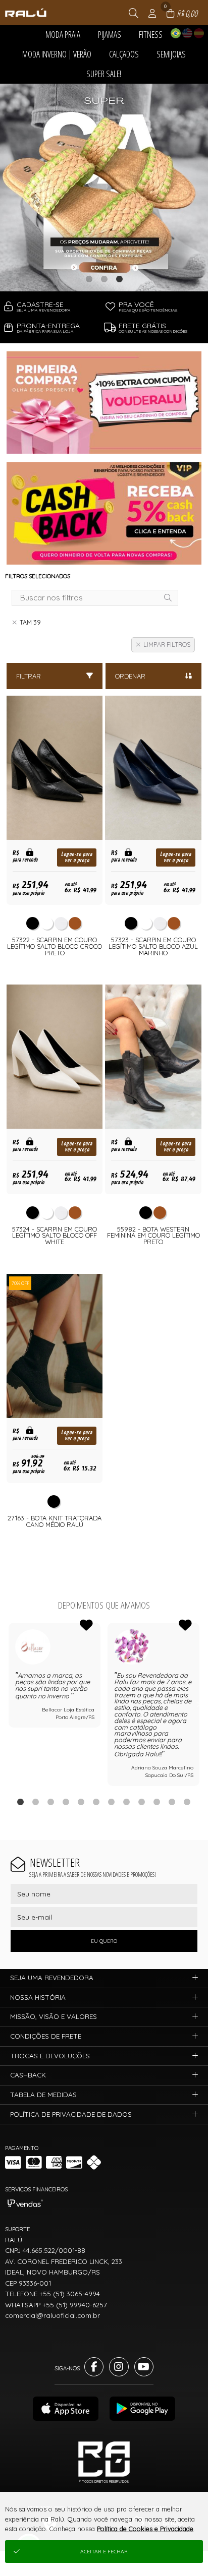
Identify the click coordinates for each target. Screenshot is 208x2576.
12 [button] (187, 1802)
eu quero (104, 1941)
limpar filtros (167, 645)
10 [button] (157, 1802)
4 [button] (66, 1802)
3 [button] (119, 279)
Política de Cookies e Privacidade (145, 2529)
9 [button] (142, 1802)
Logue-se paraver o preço (77, 857)
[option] (104, 188)
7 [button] (112, 1802)
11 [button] (172, 1802)
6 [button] (96, 1802)
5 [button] (81, 1802)
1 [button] (89, 279)
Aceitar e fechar (104, 2552)
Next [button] (199, 1704)
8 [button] (127, 1802)
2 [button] (104, 279)
